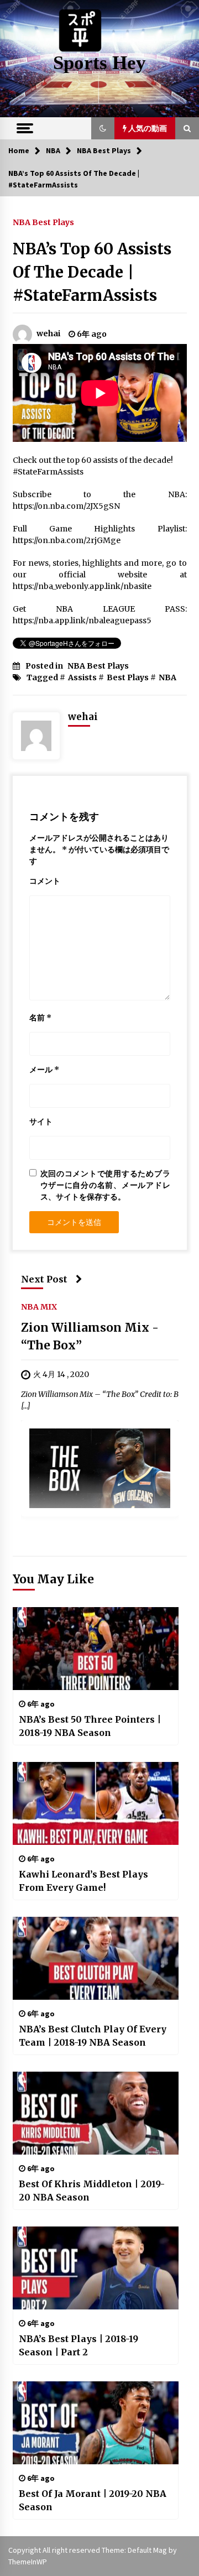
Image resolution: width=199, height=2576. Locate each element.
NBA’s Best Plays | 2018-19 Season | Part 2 (78, 2345)
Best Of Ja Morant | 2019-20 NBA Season (93, 2500)
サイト (41, 1122)
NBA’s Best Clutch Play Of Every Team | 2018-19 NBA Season (93, 2036)
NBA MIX (39, 1306)
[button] (103, 128)
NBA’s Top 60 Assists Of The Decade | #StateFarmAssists (92, 272)
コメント (45, 881)
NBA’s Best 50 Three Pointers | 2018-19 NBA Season (90, 1726)
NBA (167, 677)
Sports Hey (99, 63)
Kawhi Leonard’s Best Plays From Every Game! (83, 1881)
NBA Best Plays (43, 222)
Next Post (44, 1279)
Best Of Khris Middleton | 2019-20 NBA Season (92, 2191)
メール (44, 1070)
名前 (40, 1018)
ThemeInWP (28, 2562)
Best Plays (128, 677)
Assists (82, 677)
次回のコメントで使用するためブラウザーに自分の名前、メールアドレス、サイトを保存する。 (105, 1185)
